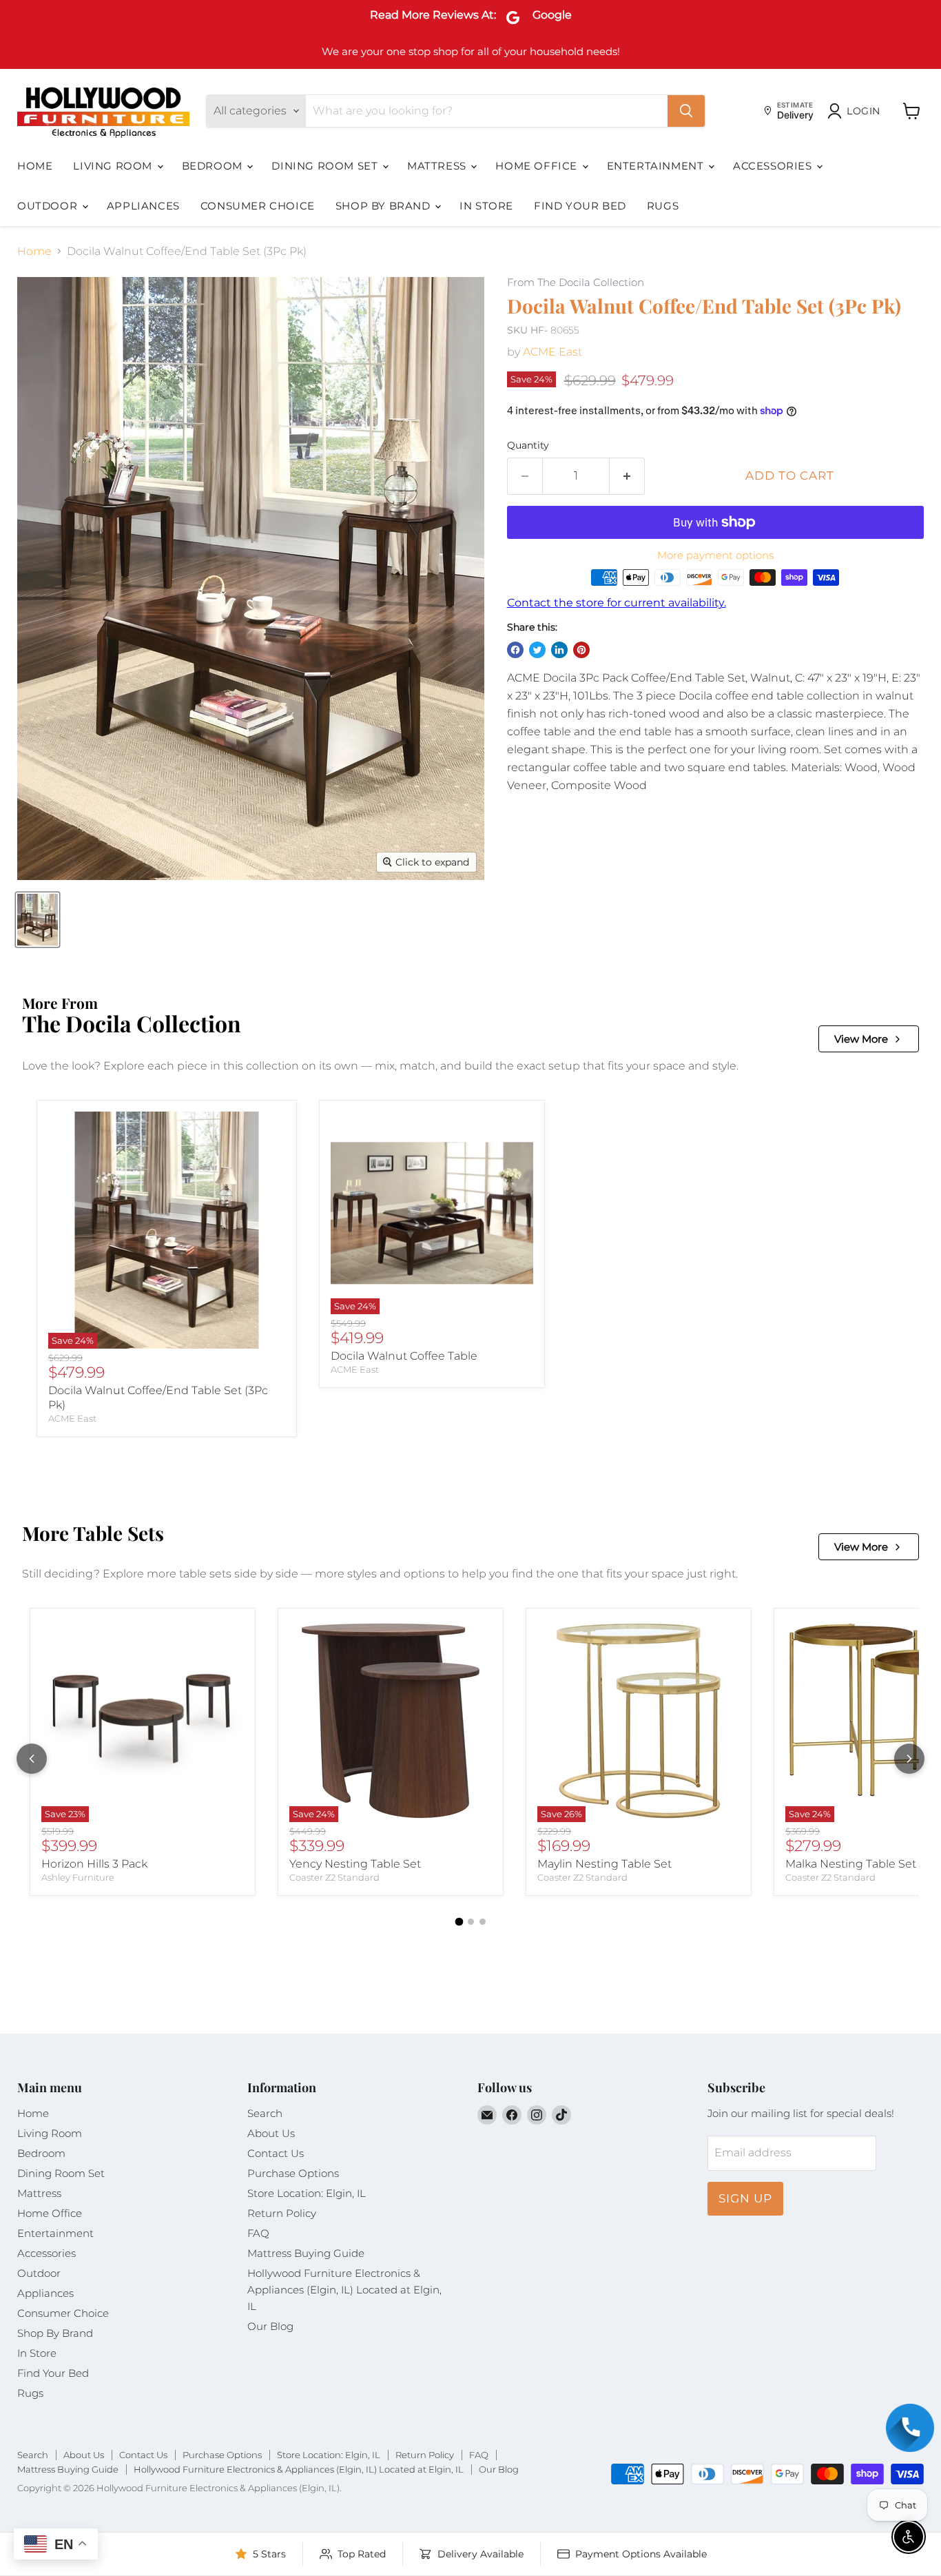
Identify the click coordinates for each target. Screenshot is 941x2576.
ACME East (552, 352)
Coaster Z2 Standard (334, 1877)
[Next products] (909, 1759)
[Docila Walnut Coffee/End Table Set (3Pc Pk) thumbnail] (38, 920)
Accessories (774, 166)
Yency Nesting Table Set (355, 1864)
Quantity (528, 445)
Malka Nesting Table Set (851, 1864)
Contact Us (276, 2153)
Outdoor (49, 206)
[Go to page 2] (471, 1922)
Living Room (114, 166)
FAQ (258, 2233)
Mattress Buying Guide (306, 2253)
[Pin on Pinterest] (581, 650)
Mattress (438, 166)
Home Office (538, 166)
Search (265, 2113)
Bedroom (214, 166)
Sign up (745, 2198)
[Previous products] (32, 1759)
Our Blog (270, 2326)
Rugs (663, 206)
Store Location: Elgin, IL (307, 2193)
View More (861, 1039)
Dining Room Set (326, 166)
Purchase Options (293, 2173)
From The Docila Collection (576, 283)
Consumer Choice (258, 206)
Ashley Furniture (78, 1877)
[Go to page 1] (459, 1921)
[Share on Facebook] (515, 650)
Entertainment (657, 166)
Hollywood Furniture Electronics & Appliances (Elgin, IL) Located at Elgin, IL (344, 2290)
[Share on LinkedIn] (559, 650)
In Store (486, 206)
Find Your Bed (580, 206)
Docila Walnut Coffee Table (404, 1356)
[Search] (686, 111)
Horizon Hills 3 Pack (94, 1864)
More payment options (715, 555)
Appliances (143, 206)
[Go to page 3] (483, 1922)
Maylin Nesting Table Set (604, 1864)
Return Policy (282, 2213)
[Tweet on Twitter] (537, 650)
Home (35, 166)
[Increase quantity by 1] (627, 476)
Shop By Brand (384, 206)
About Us (271, 2133)
